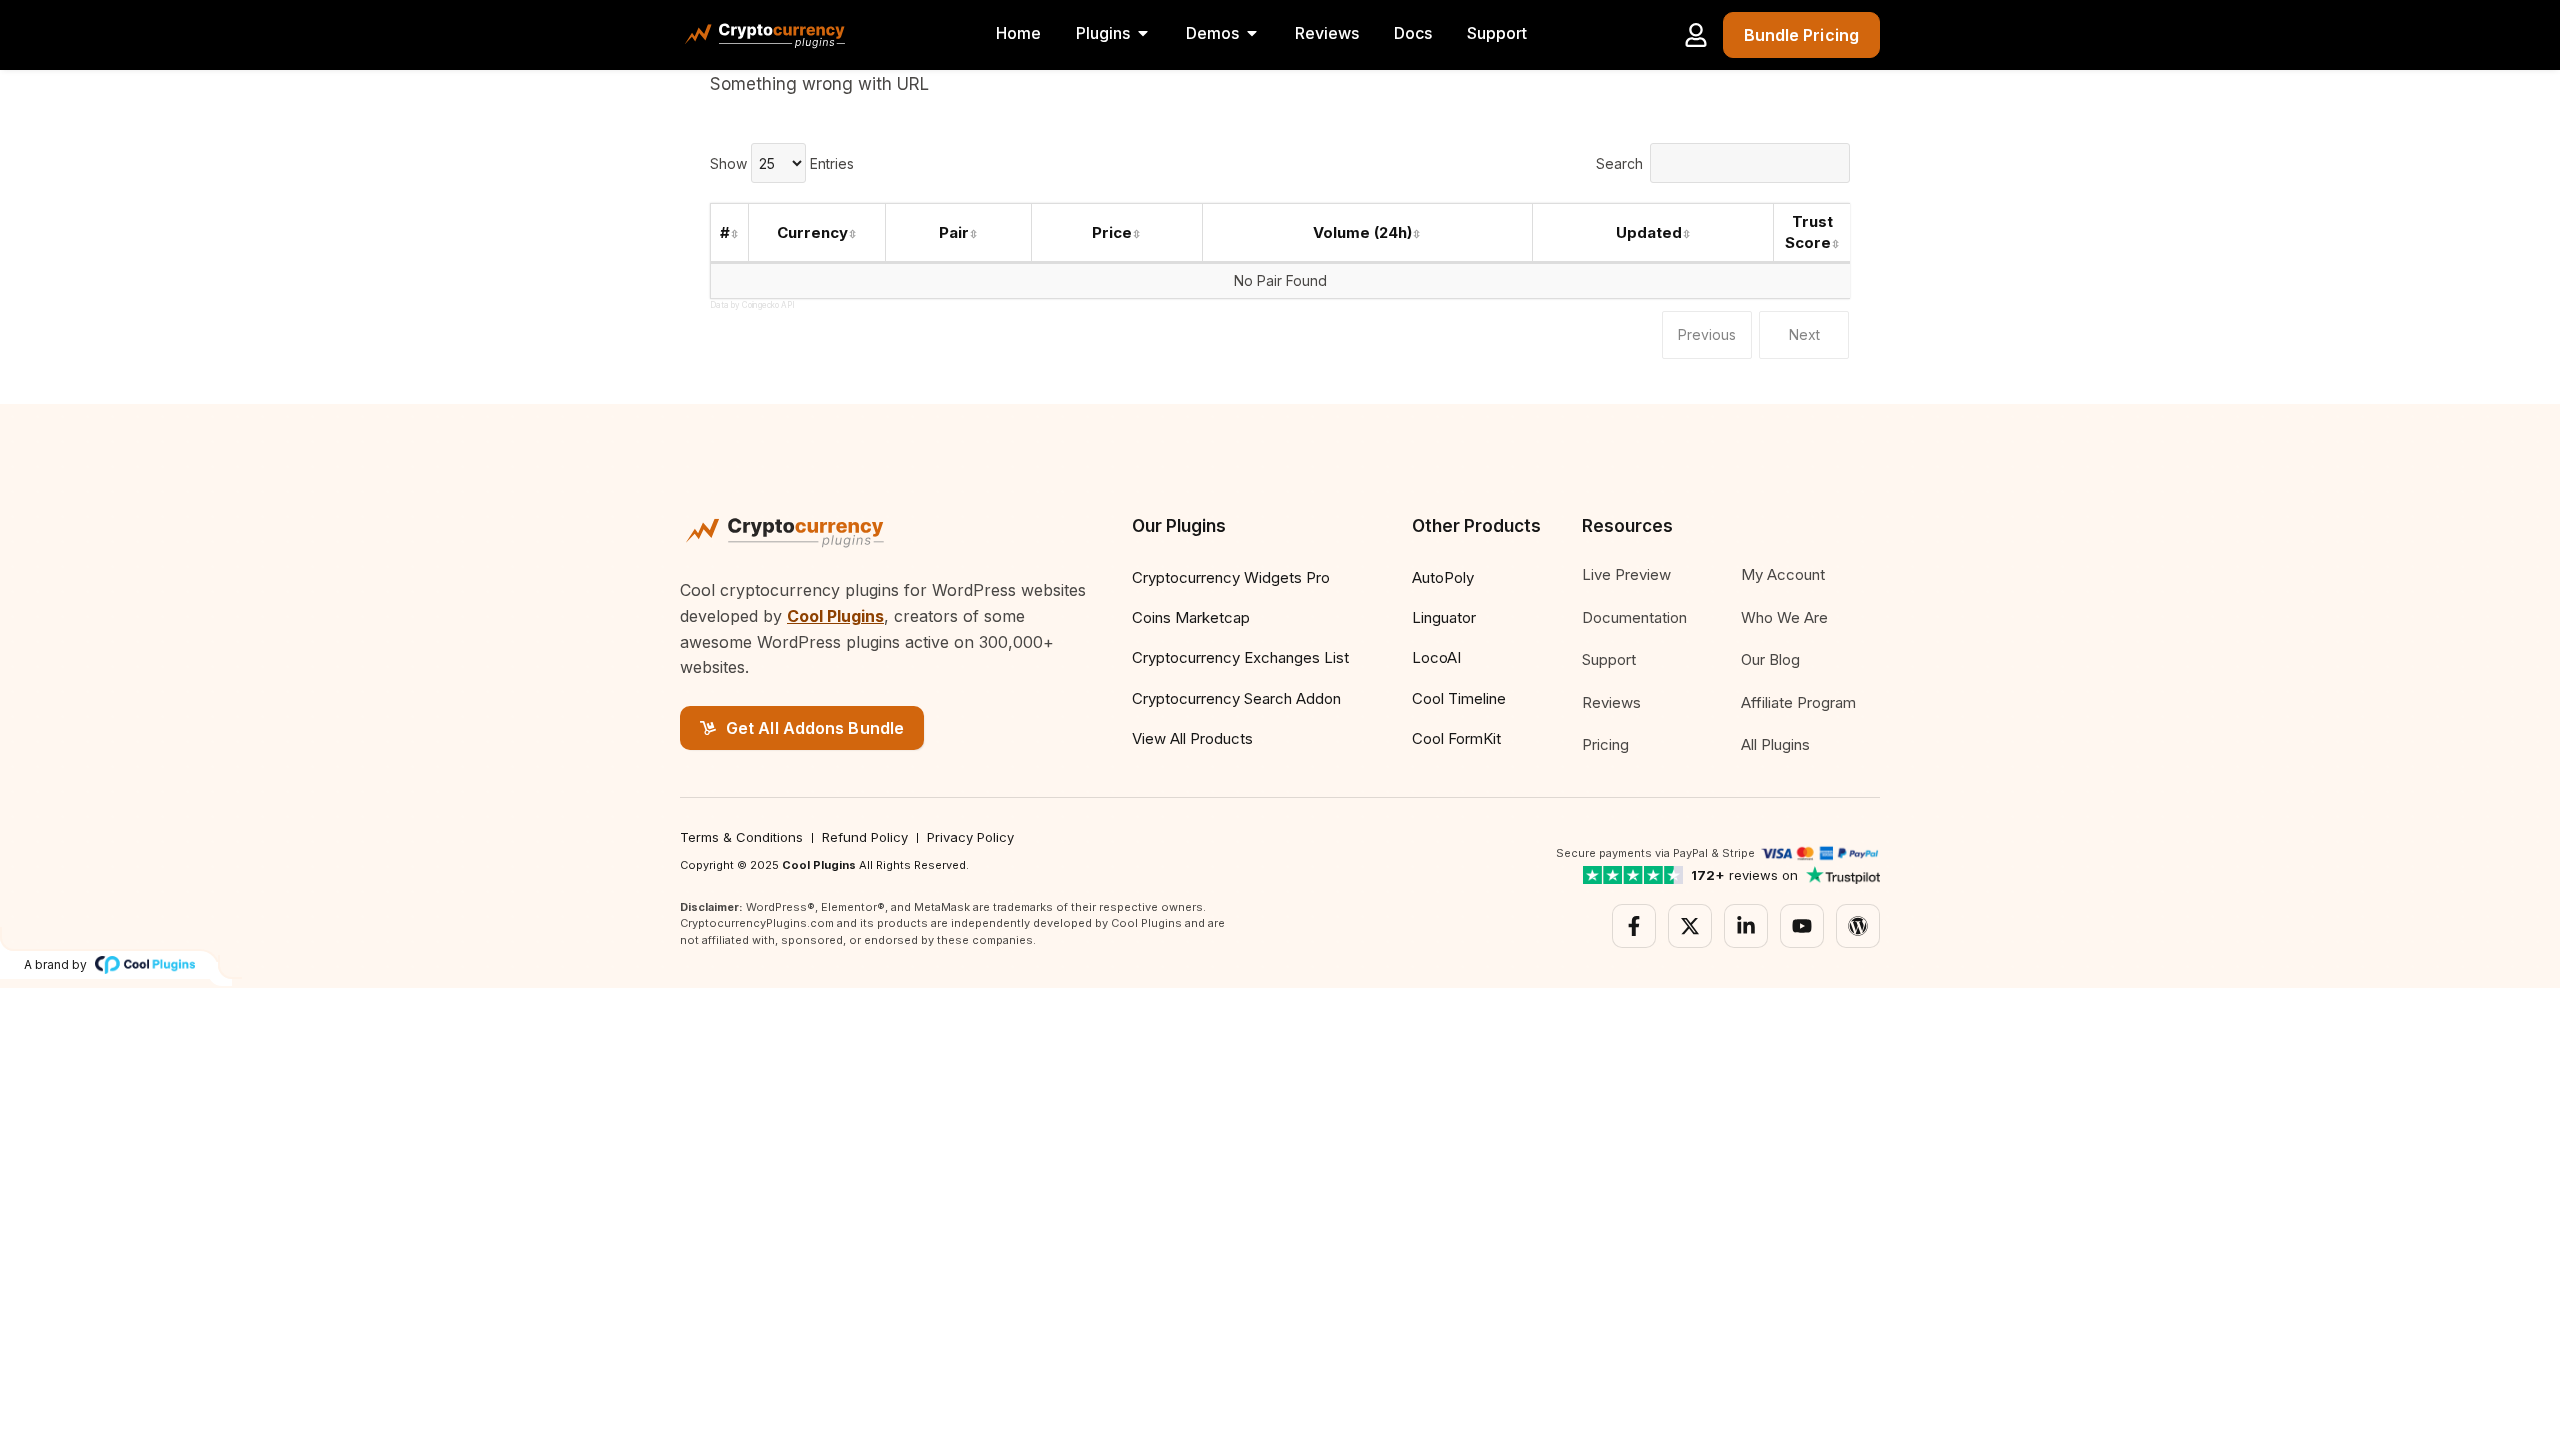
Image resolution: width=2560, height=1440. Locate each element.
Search (1619, 163)
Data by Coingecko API (752, 305)
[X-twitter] (1690, 926)
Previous (1707, 334)
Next (1804, 334)
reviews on (1744, 875)
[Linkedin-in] (1746, 926)
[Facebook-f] (1634, 926)
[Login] (1696, 35)
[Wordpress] (1858, 926)
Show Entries (782, 163)
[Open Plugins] (1143, 33)
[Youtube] (1802, 926)
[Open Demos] (1252, 33)
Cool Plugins (835, 616)
